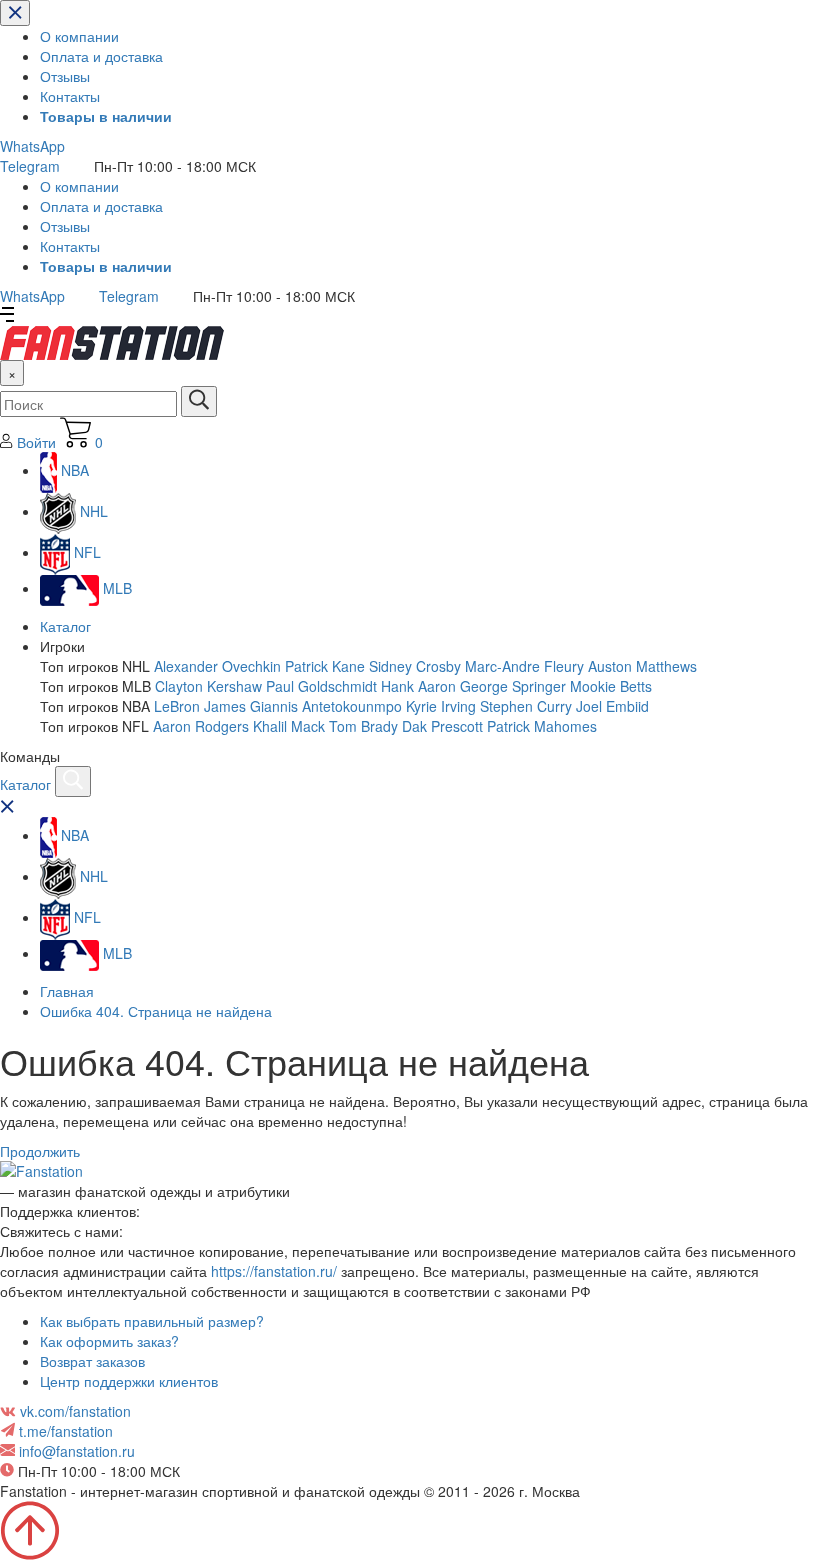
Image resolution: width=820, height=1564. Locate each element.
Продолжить (40, 1151)
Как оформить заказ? (109, 1341)
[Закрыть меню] (15, 13)
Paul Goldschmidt (321, 686)
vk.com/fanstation (75, 1411)
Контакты (70, 96)
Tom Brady (363, 726)
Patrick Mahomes (542, 726)
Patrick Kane (325, 666)
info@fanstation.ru (77, 1451)
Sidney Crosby (415, 666)
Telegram (30, 166)
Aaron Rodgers (201, 726)
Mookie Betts (611, 686)
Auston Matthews (642, 666)
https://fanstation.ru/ (274, 1271)
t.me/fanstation (66, 1431)
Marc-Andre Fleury (524, 666)
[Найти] (199, 401)
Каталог (65, 626)
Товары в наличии (106, 116)
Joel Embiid (612, 706)
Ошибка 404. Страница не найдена (156, 1011)
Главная (67, 991)
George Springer (513, 686)
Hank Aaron (418, 686)
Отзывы (65, 76)
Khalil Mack (289, 726)
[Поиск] (73, 781)
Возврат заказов (92, 1361)
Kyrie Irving (441, 706)
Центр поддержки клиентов (129, 1381)
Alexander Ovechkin (217, 666)
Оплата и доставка (101, 56)
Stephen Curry (526, 706)
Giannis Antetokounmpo (326, 706)
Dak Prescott (442, 726)
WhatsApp (32, 146)
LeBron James (200, 706)
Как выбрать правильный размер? (152, 1321)
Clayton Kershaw (208, 686)
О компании (79, 36)
